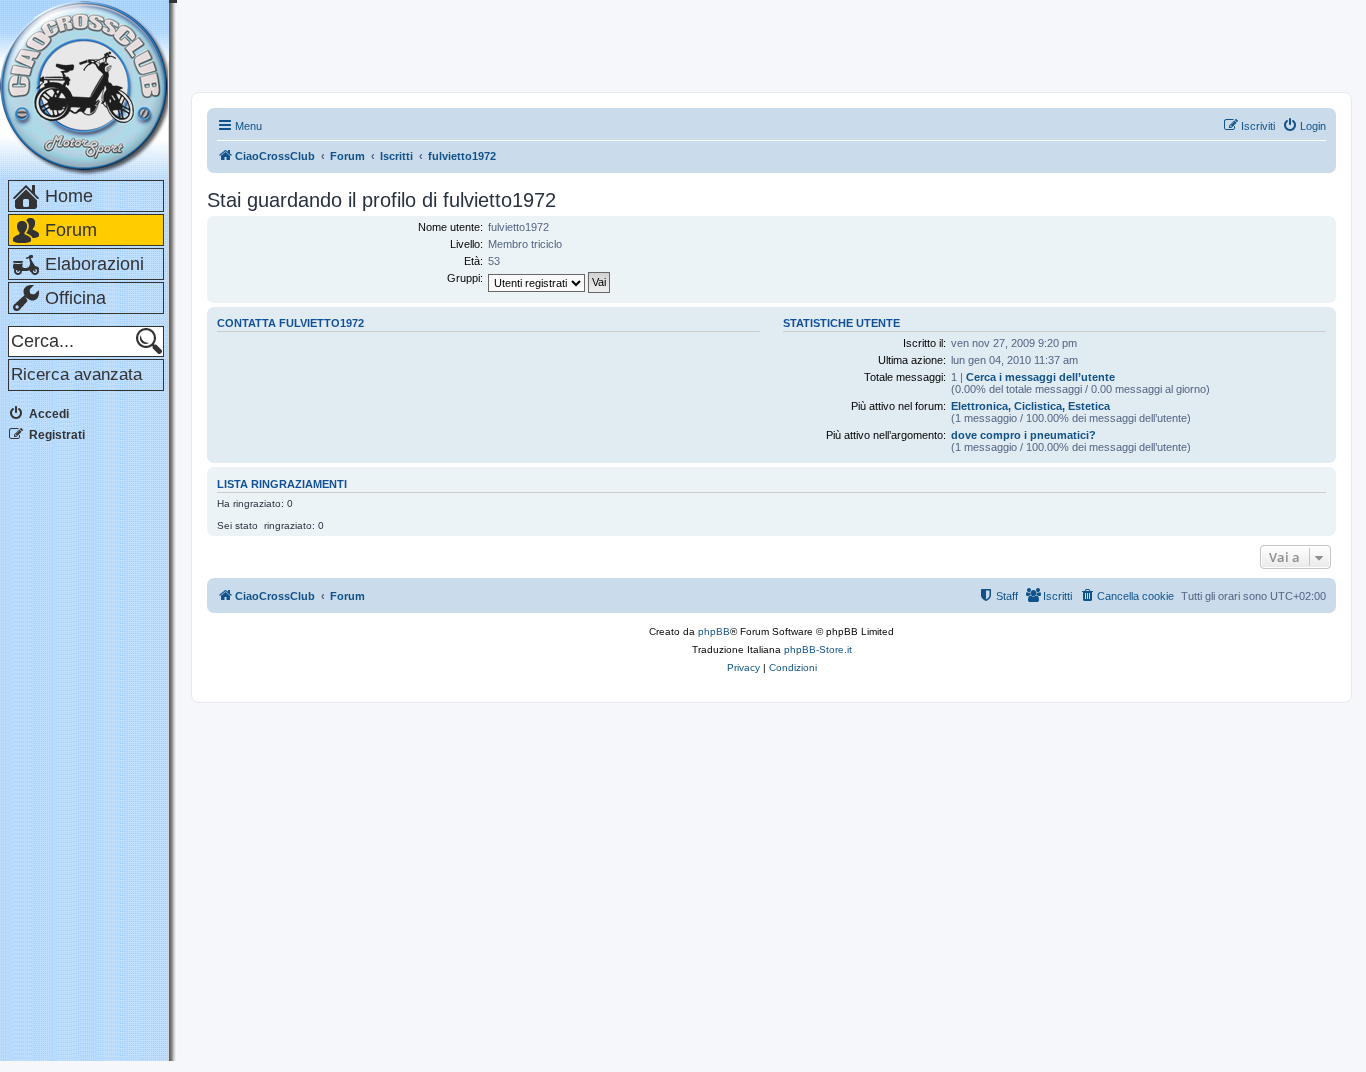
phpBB (714, 631)
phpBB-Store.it (818, 649)
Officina (75, 298)
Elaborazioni (94, 264)
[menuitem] (1304, 126)
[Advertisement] (88, 759)
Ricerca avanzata (76, 374)
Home (69, 196)
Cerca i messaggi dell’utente (1040, 377)
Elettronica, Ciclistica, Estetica (1030, 406)
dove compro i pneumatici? (1023, 435)
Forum (71, 230)
